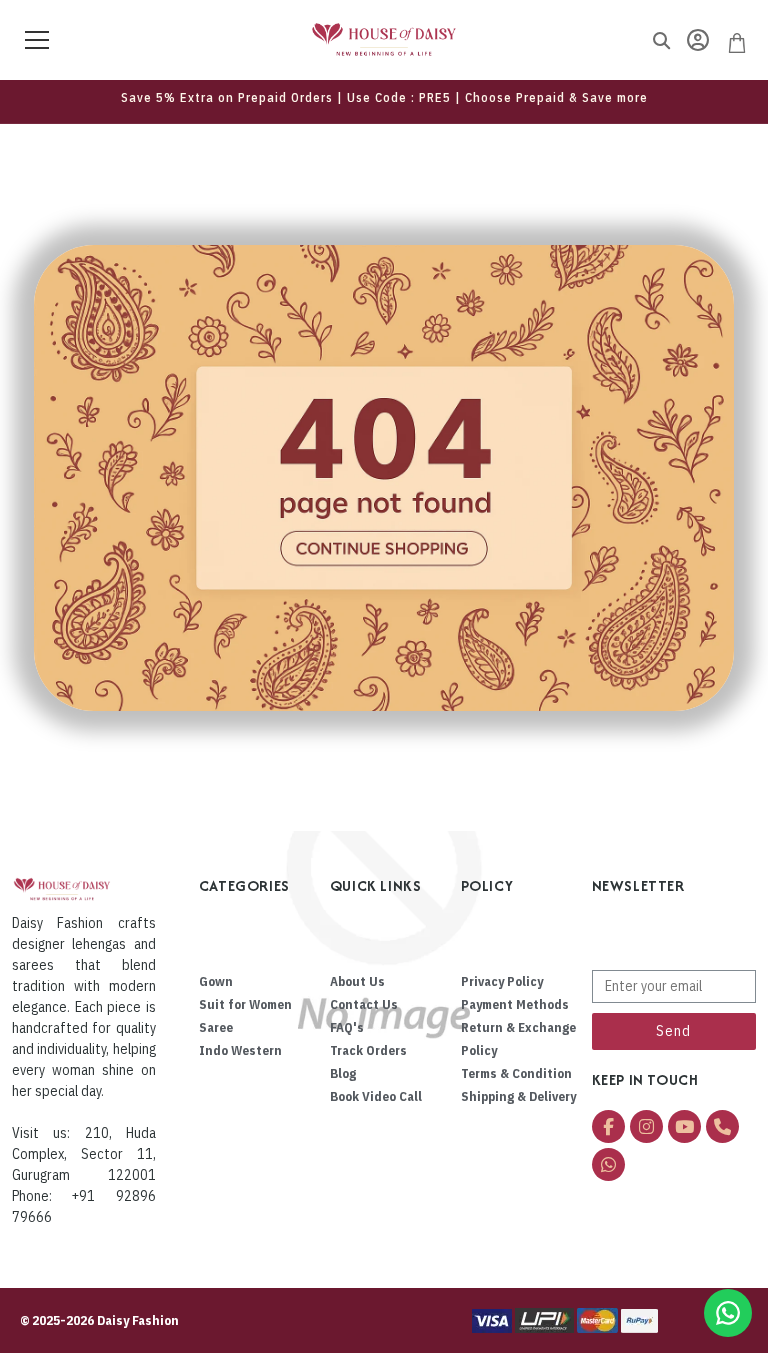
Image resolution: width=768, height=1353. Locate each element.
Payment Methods (515, 1004)
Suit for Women (245, 1004)
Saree (216, 1027)
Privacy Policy (502, 981)
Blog (343, 1073)
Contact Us (364, 1004)
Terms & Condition (516, 1073)
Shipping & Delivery (518, 1096)
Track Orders (368, 1050)
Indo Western (240, 1050)
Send (673, 1031)
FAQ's (347, 1027)
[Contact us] (728, 1313)
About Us (357, 981)
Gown (216, 981)
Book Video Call (376, 1096)
